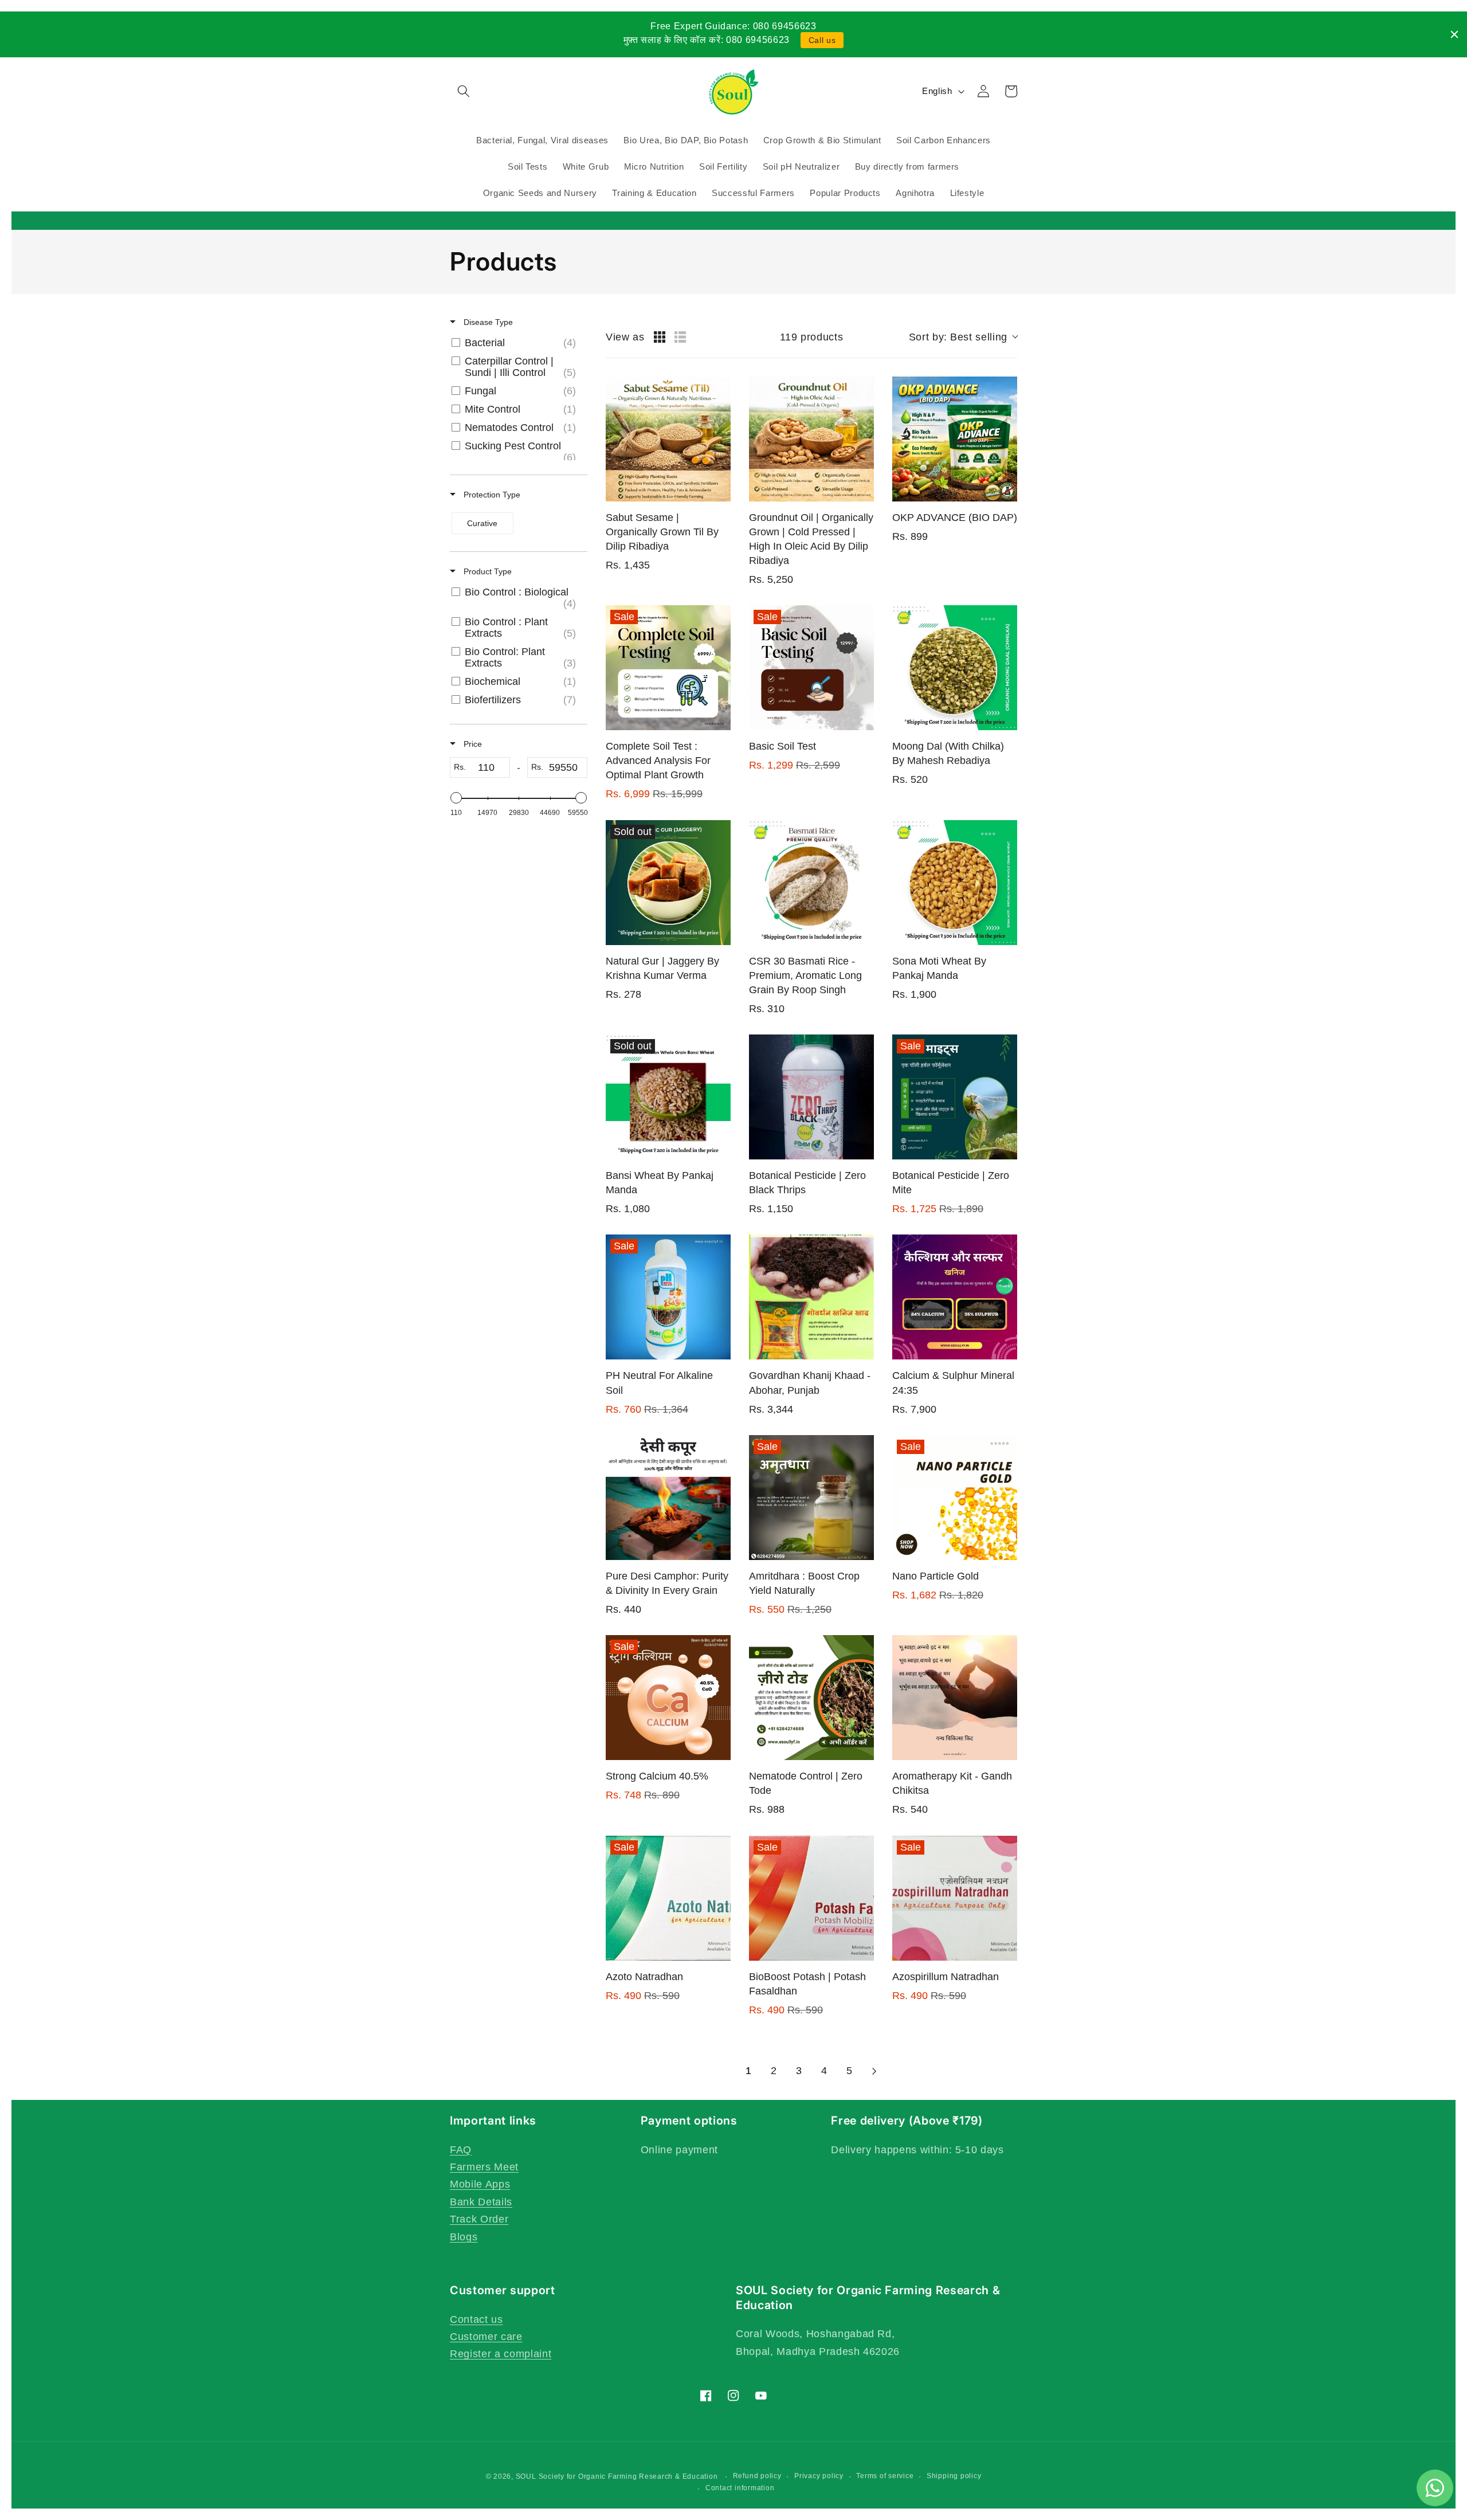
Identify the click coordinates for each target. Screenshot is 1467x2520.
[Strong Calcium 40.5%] (668, 1698)
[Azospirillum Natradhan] (955, 1898)
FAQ (461, 2150)
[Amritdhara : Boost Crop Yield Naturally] (811, 1498)
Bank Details (481, 2202)
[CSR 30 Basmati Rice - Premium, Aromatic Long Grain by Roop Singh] (811, 883)
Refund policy (757, 2476)
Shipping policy (954, 2476)
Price (472, 744)
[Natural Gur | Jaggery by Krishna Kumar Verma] (668, 883)
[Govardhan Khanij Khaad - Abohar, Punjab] (811, 1297)
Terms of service (885, 2476)
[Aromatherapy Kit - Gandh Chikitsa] (955, 1698)
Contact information (740, 2488)
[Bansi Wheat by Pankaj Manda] (668, 1097)
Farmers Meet (484, 2167)
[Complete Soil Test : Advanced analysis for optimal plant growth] (668, 668)
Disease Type (487, 322)
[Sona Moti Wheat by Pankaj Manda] (955, 883)
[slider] (456, 798)
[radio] (660, 337)
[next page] (874, 2071)
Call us (822, 40)
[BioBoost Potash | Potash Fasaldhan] (811, 1898)
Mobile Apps (480, 2184)
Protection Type (491, 495)
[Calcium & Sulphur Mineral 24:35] (955, 1297)
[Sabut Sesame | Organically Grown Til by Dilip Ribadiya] (668, 439)
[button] (464, 91)
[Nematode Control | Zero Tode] (811, 1698)
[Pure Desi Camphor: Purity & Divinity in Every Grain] (668, 1498)
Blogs (464, 2237)
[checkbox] (517, 343)
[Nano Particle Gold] (955, 1498)
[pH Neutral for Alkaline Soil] (668, 1297)
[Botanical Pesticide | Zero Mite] (955, 1097)
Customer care (486, 2337)
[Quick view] (719, 490)
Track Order (479, 2219)
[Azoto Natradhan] (668, 1898)
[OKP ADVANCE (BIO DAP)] (955, 439)
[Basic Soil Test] (811, 668)
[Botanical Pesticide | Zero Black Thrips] (811, 1097)
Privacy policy (819, 2476)
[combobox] (963, 337)
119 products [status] (812, 337)
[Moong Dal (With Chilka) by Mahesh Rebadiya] (955, 668)
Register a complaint (501, 2354)
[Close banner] (1454, 34)
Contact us (476, 2319)
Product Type (487, 571)
